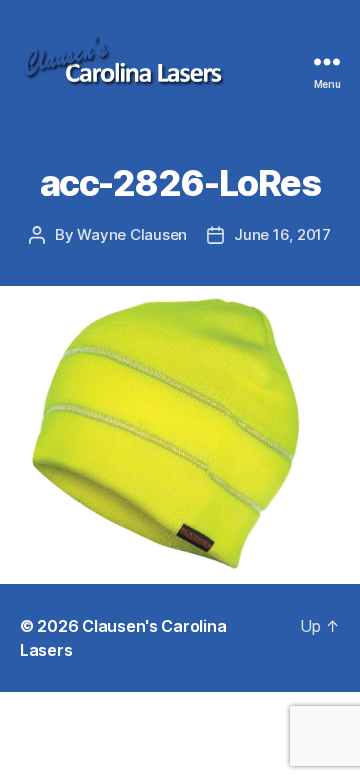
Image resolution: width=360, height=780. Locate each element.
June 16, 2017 (282, 234)
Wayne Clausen (132, 234)
